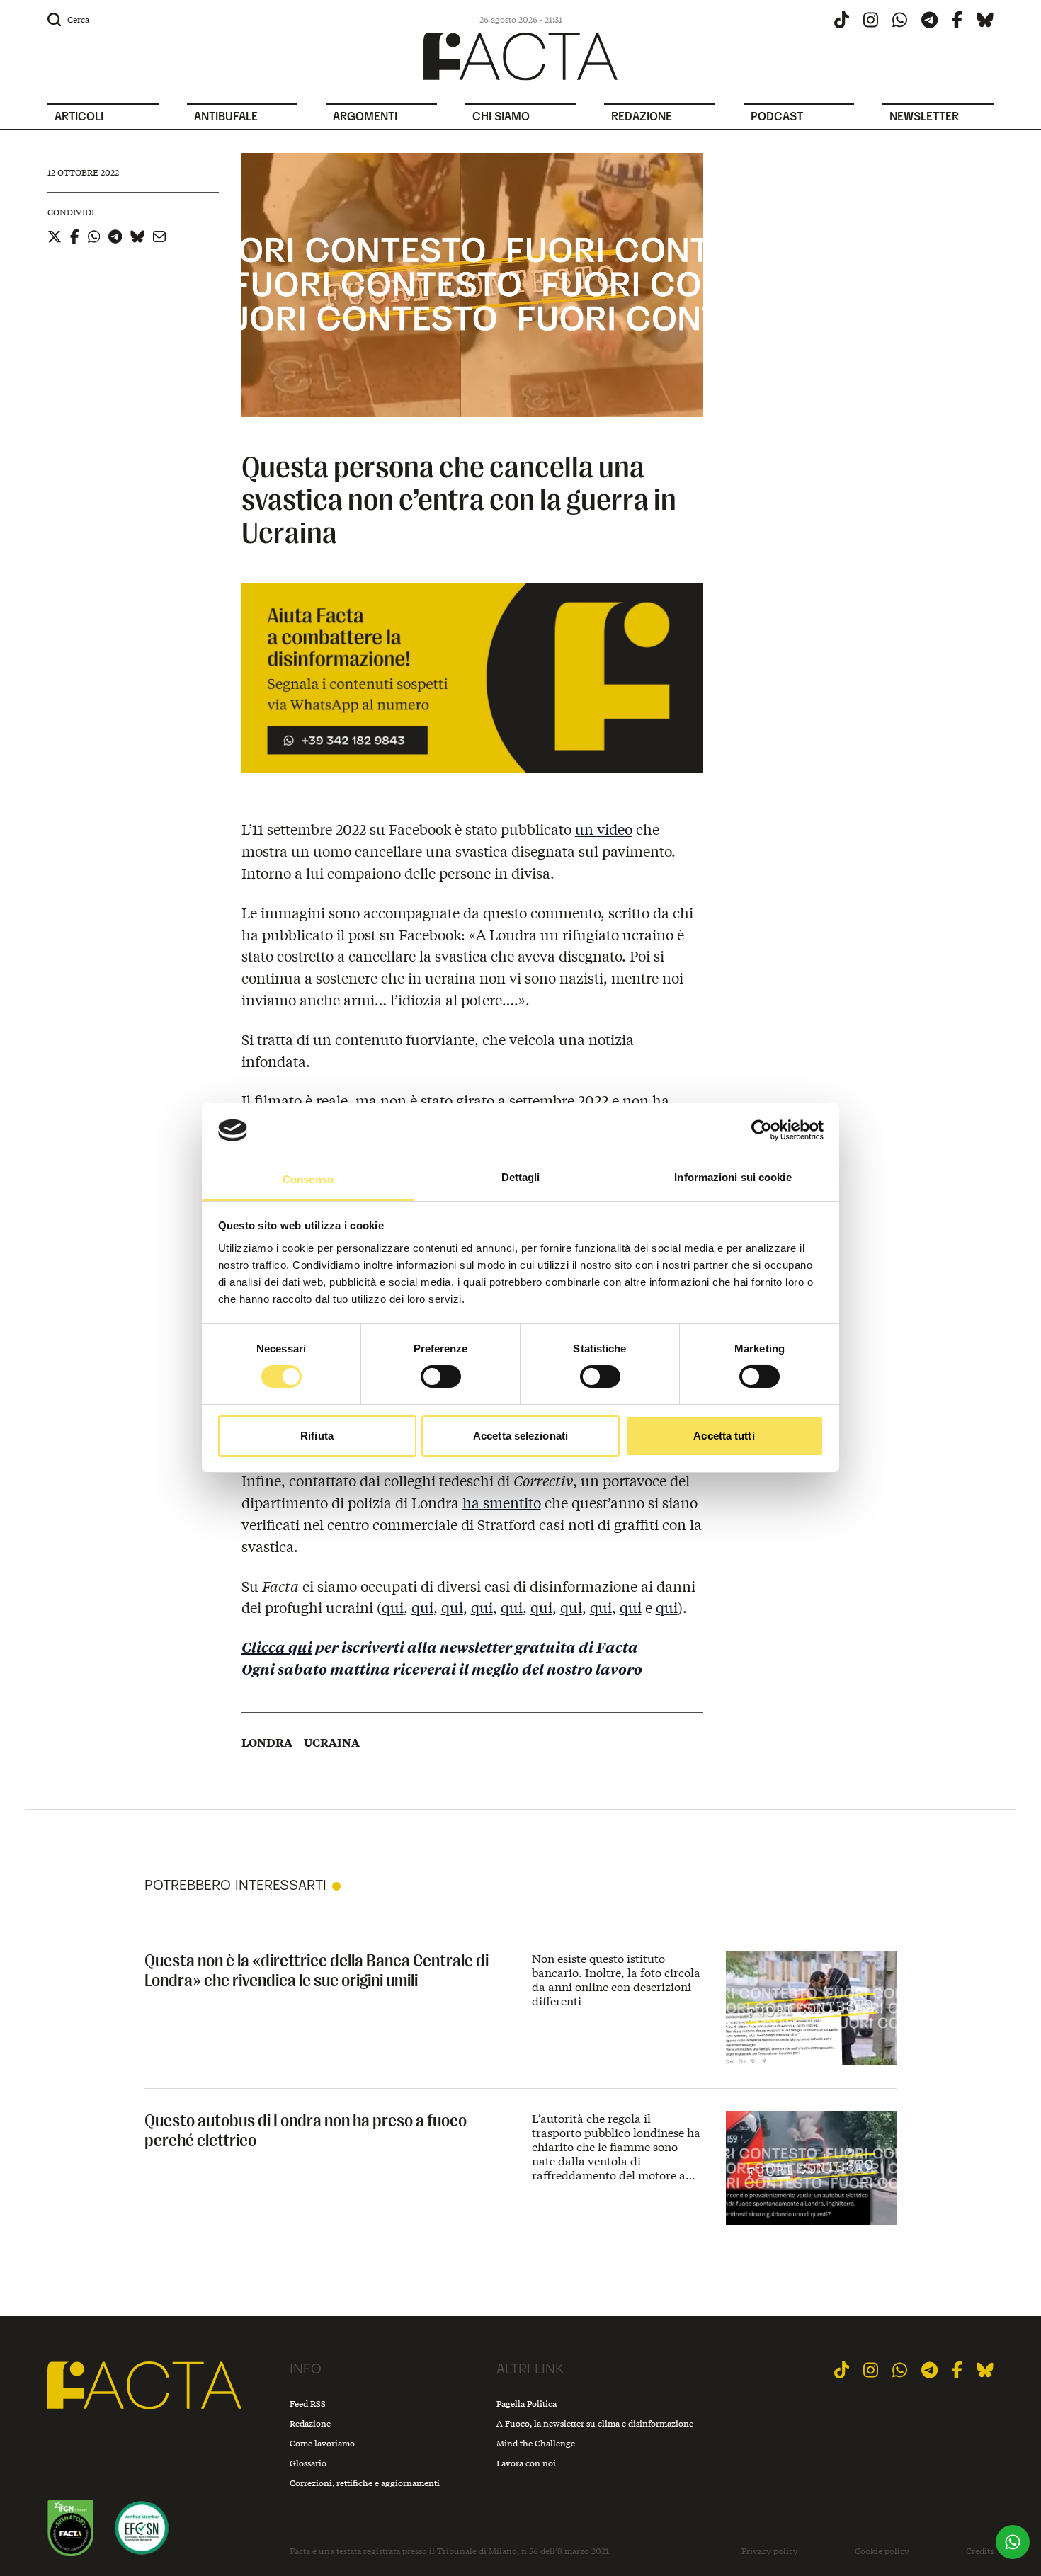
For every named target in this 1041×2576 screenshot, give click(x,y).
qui (393, 1607)
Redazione (310, 2423)
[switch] (441, 1377)
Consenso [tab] (308, 1179)
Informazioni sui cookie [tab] (733, 1177)
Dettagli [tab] (521, 1177)
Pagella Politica (527, 2404)
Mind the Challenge (536, 2443)
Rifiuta (317, 1436)
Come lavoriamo (322, 2443)
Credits (980, 2551)
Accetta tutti (724, 1436)
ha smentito (502, 1502)
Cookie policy (882, 2551)
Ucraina (332, 1743)
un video (604, 829)
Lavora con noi (526, 2463)
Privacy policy (770, 2551)
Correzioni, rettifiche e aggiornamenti (365, 2483)
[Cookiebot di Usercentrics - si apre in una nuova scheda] (762, 1130)
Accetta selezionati (520, 1436)
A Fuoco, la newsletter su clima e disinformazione (595, 2423)
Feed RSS (308, 2404)
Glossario (308, 2463)
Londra (267, 1743)
